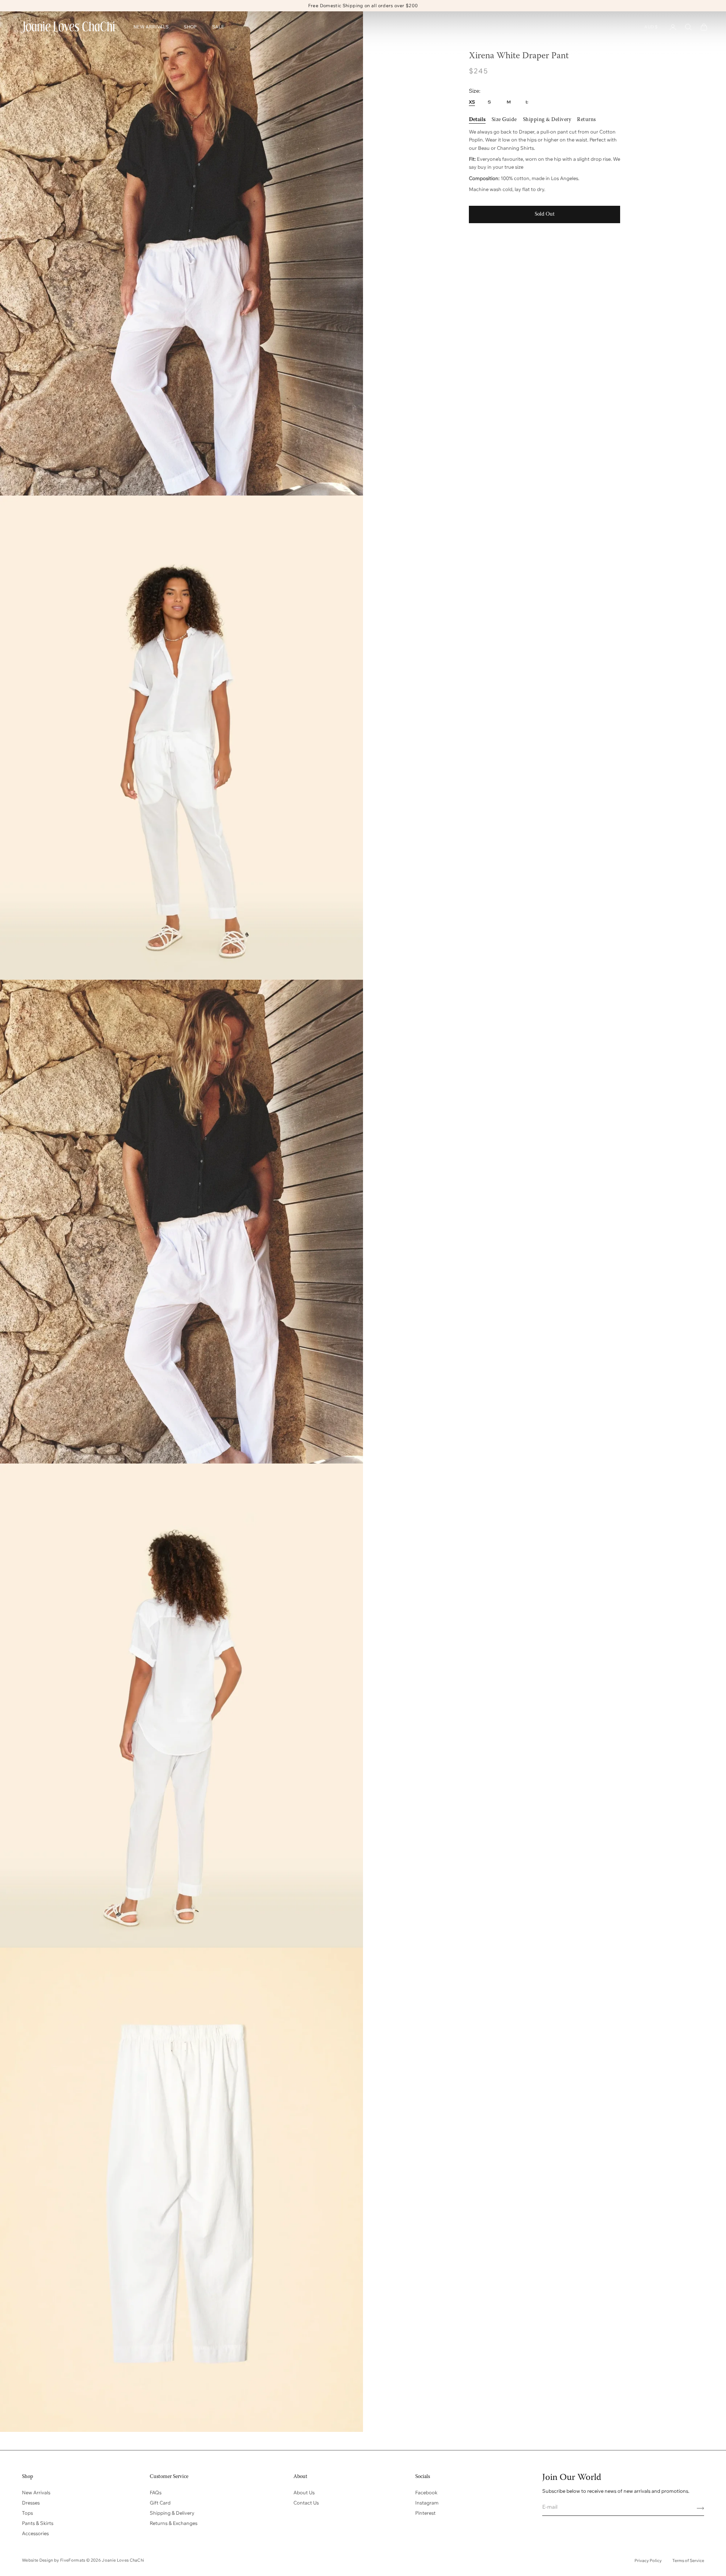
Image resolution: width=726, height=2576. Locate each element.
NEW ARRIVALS (151, 27)
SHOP (190, 27)
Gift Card (160, 2503)
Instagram (427, 2503)
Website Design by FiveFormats (54, 2560)
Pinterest (425, 2513)
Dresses (31, 2503)
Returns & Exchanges (174, 2523)
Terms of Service (688, 2560)
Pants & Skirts (38, 2523)
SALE (218, 27)
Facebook (426, 2492)
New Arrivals (36, 2492)
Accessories (35, 2533)
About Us (304, 2492)
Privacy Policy (648, 2560)
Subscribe (698, 2508)
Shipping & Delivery (172, 2513)
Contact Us (306, 2503)
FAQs (156, 2492)
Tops (27, 2513)
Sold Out (545, 214)
